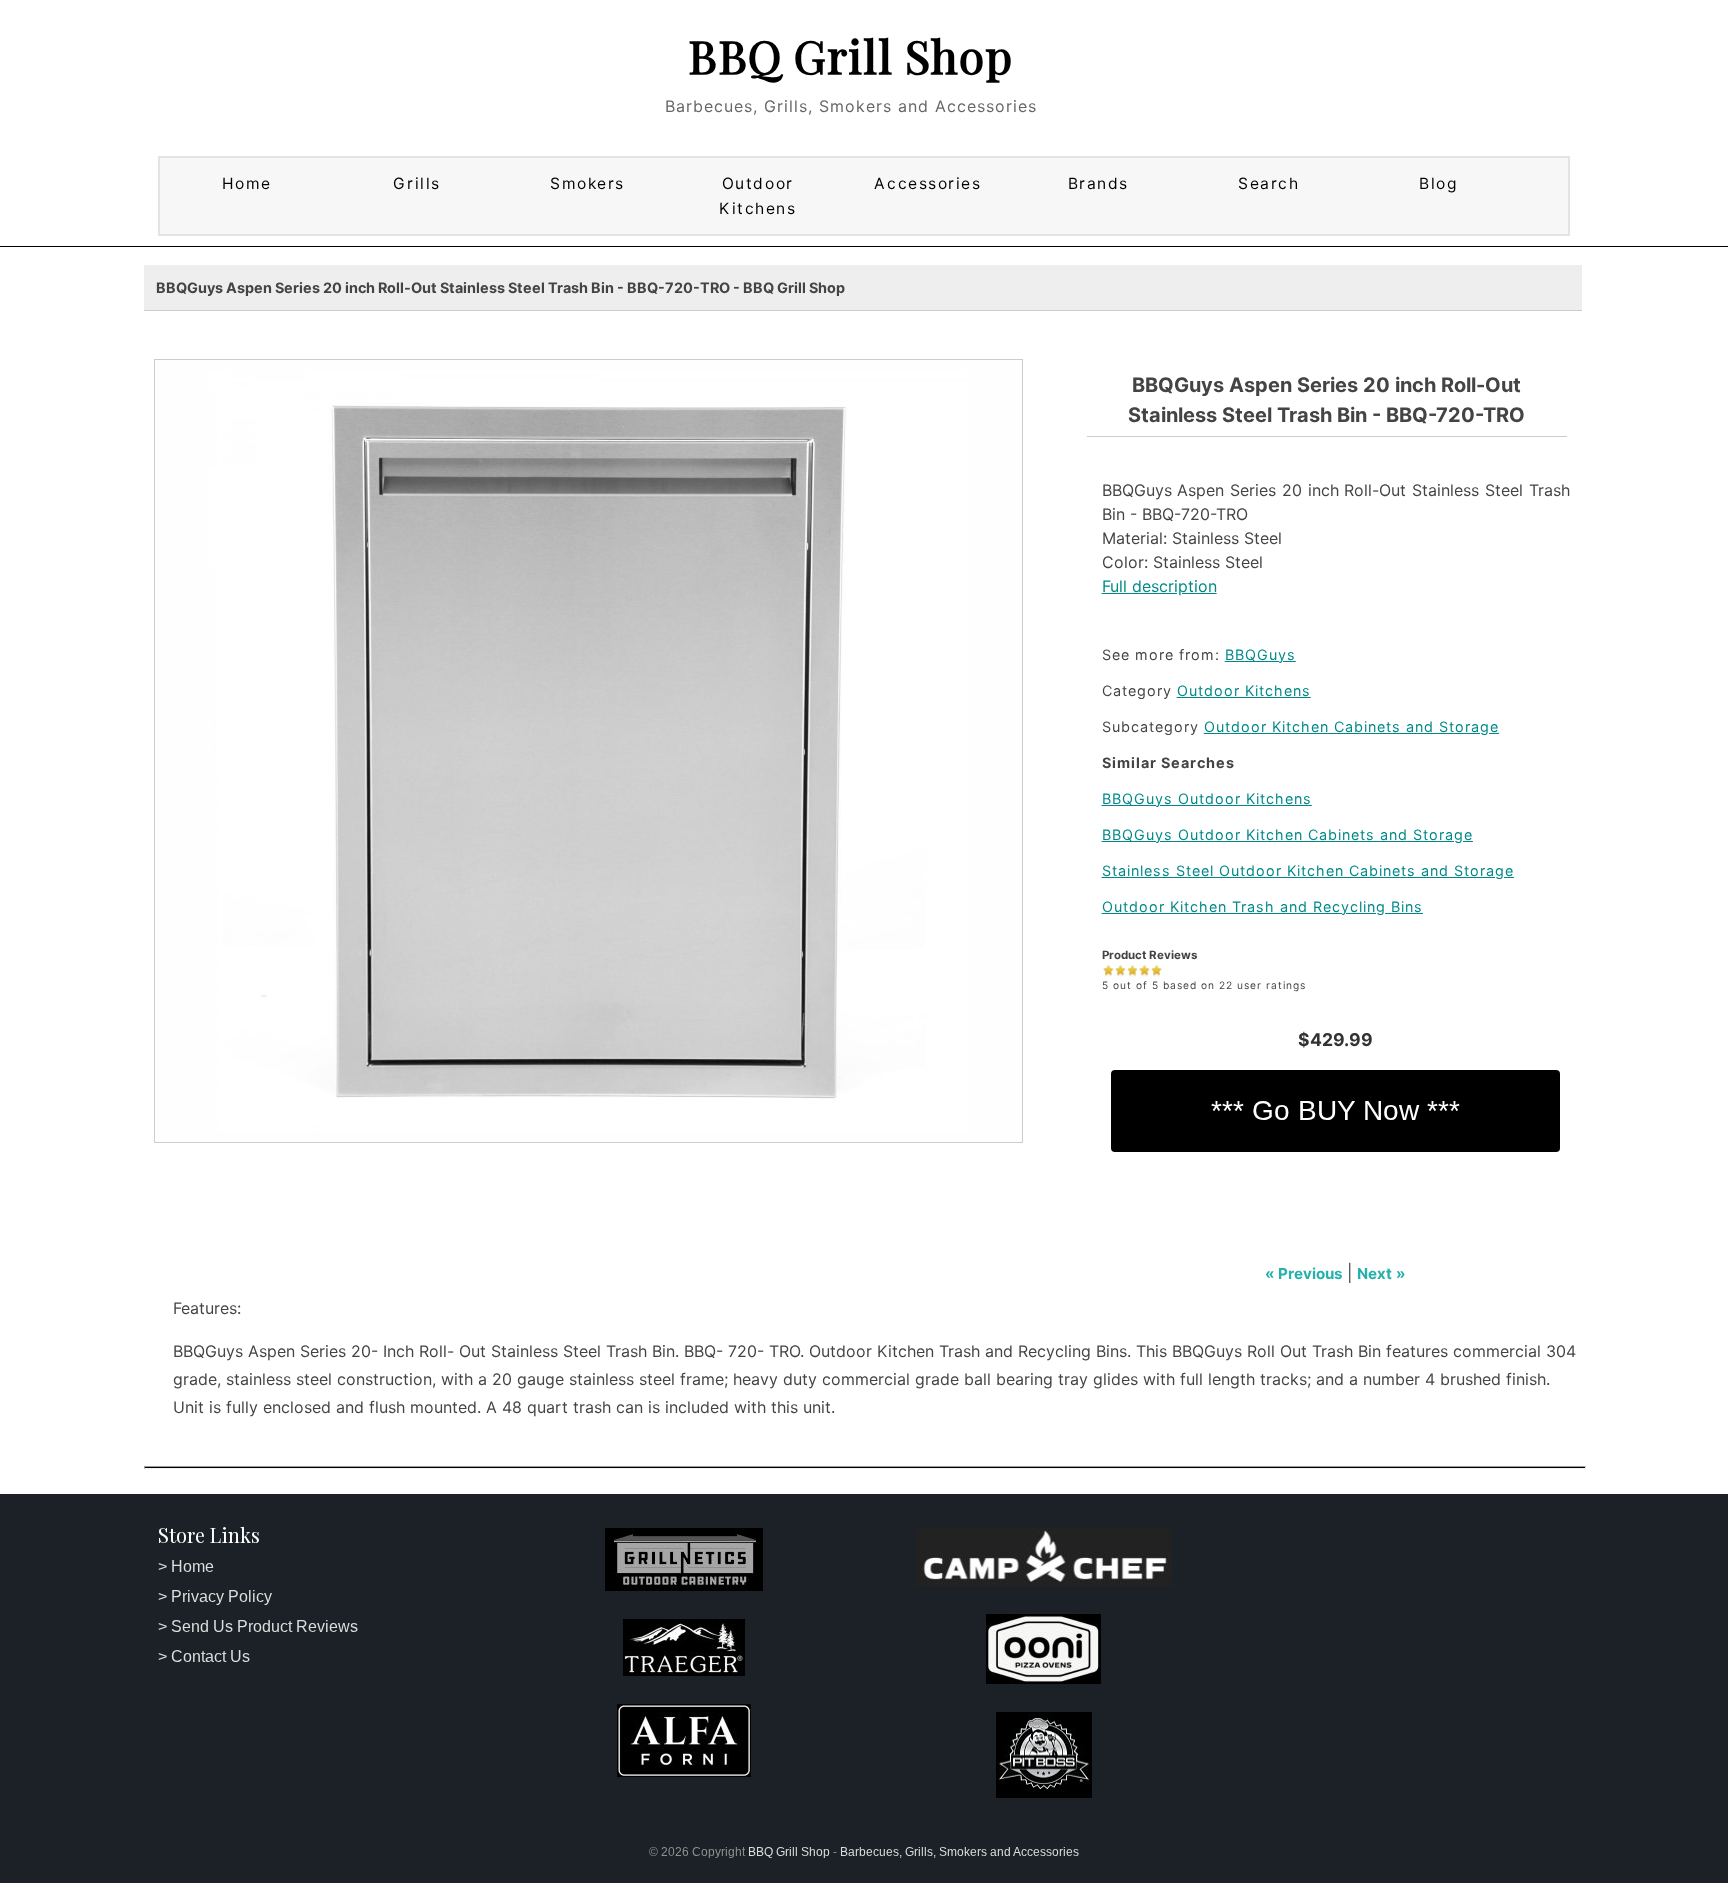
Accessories (927, 183)
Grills (416, 183)
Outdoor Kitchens (757, 196)
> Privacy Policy (215, 1596)
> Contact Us (204, 1656)
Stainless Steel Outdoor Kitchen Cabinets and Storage (1308, 870)
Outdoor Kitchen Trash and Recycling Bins (1262, 906)
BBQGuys (1260, 654)
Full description (1159, 586)
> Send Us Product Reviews (258, 1626)
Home (247, 183)
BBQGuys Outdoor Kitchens (1207, 798)
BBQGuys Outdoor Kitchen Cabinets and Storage (1287, 834)
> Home (186, 1566)
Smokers (587, 183)
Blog (1438, 183)
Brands (1098, 183)
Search (1268, 183)
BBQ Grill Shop (850, 55)
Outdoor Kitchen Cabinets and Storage (1351, 726)
